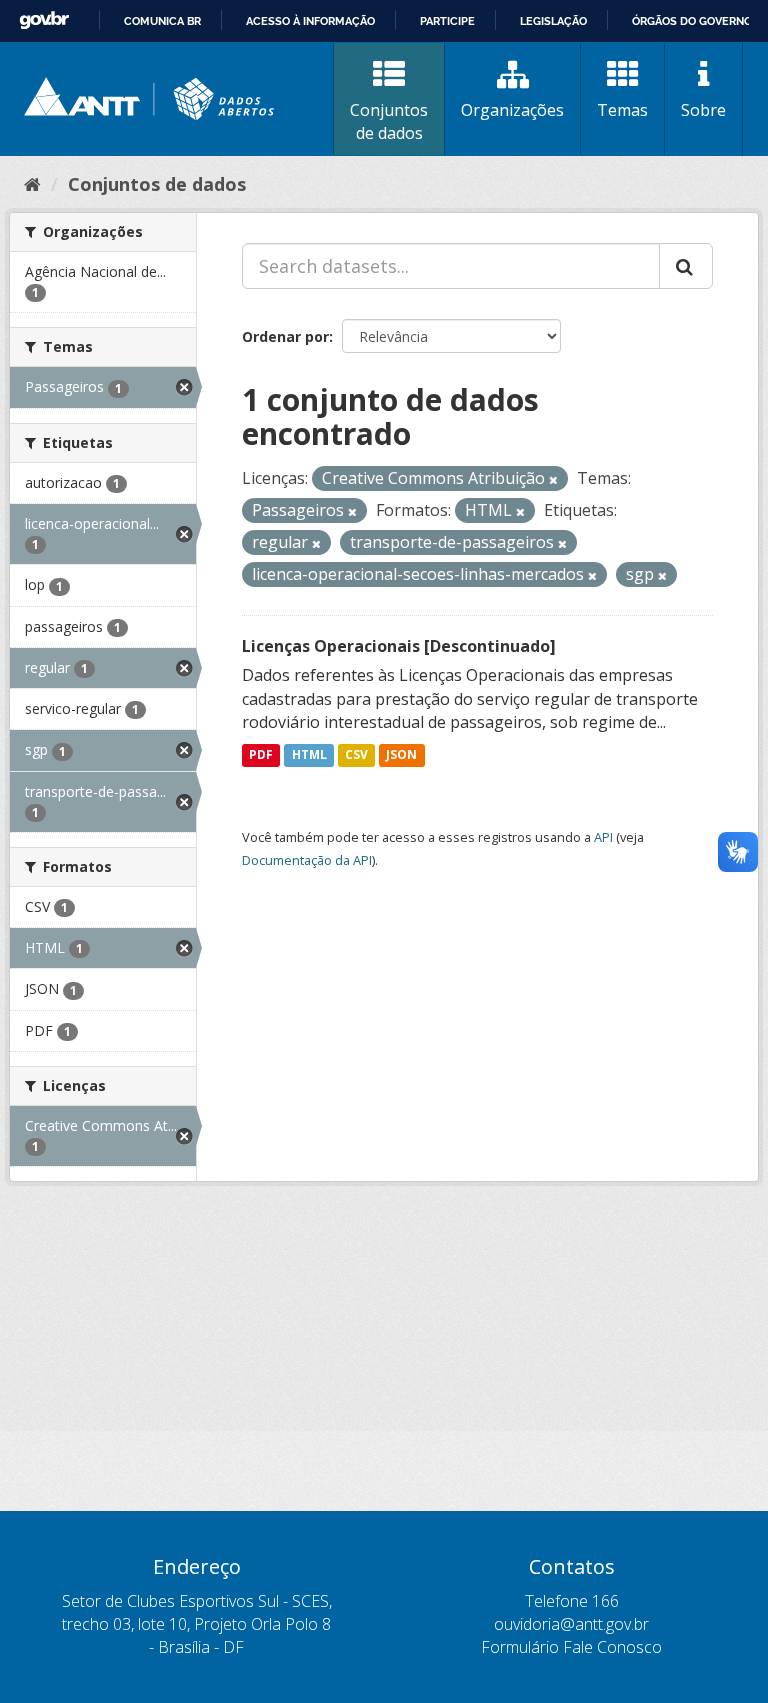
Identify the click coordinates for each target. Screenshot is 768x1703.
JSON (401, 754)
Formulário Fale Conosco (571, 1647)
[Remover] (553, 479)
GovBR (44, 20)
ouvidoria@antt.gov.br (571, 1624)
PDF (261, 754)
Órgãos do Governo (692, 21)
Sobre (703, 110)
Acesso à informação (310, 21)
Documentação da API (307, 860)
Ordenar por (285, 336)
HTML (309, 754)
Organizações (512, 110)
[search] (686, 266)
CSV (356, 754)
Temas (622, 110)
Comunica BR (162, 21)
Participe (447, 21)
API (603, 837)
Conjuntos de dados (389, 121)
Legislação (553, 21)
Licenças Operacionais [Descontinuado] (399, 646)
